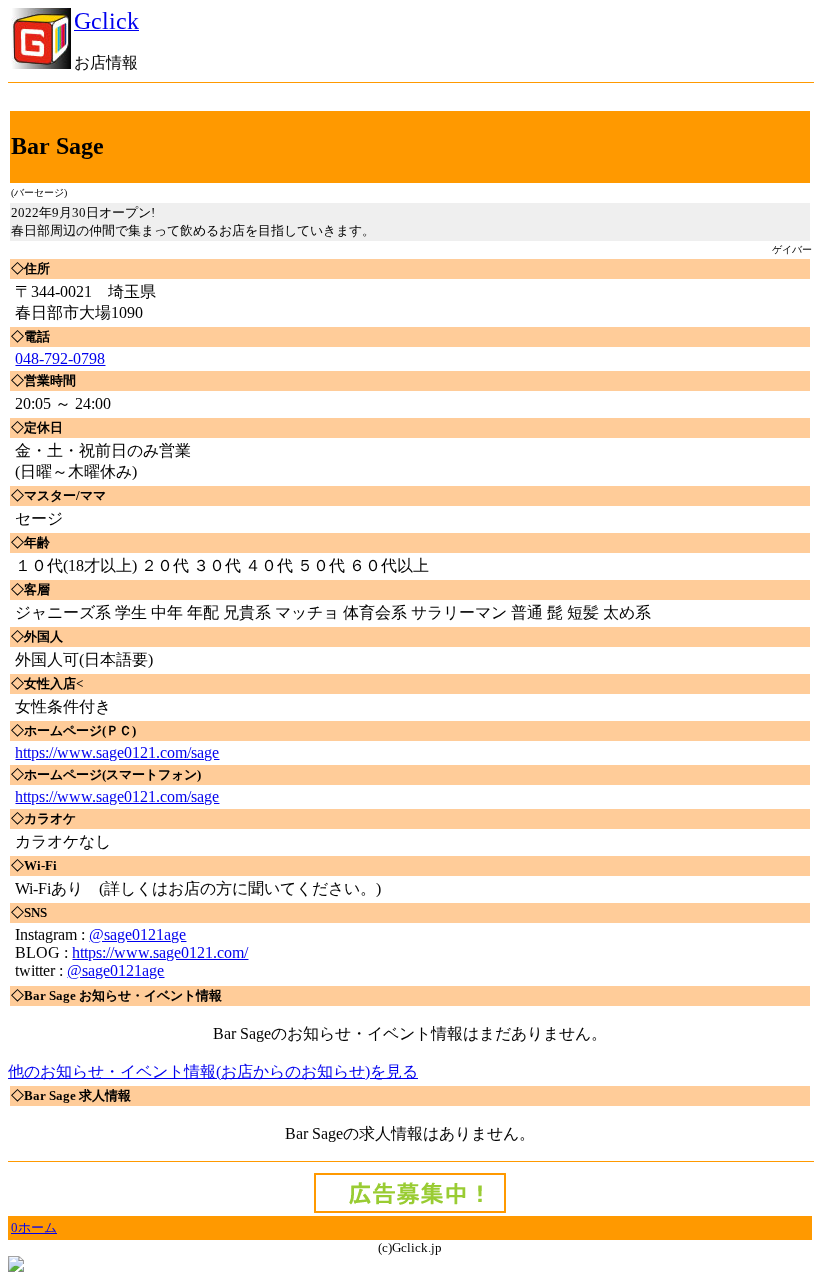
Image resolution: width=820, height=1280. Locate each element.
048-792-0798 (60, 358)
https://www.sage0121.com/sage (117, 752)
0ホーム (34, 1227)
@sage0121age (137, 934)
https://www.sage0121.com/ (160, 952)
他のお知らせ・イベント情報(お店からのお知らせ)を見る (213, 1071)
